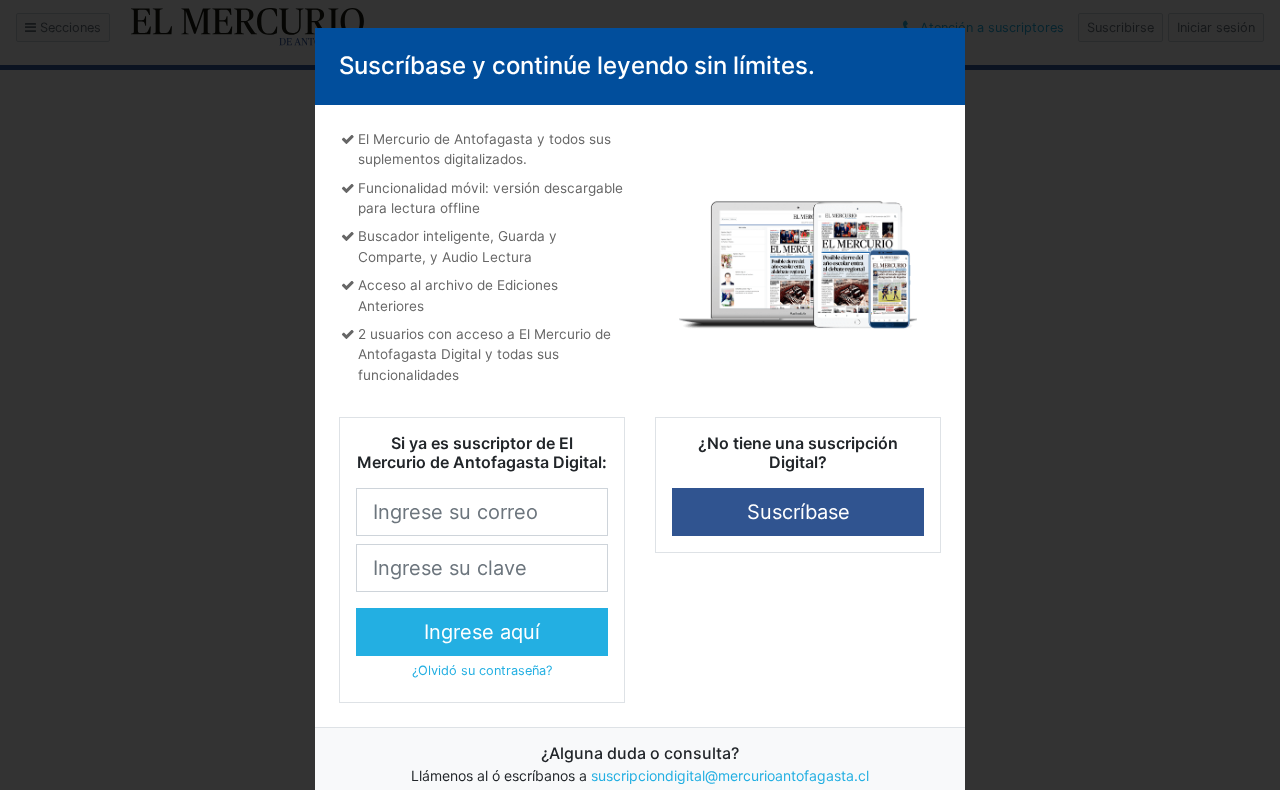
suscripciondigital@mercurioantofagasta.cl (730, 775)
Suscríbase (798, 512)
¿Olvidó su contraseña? (482, 670)
